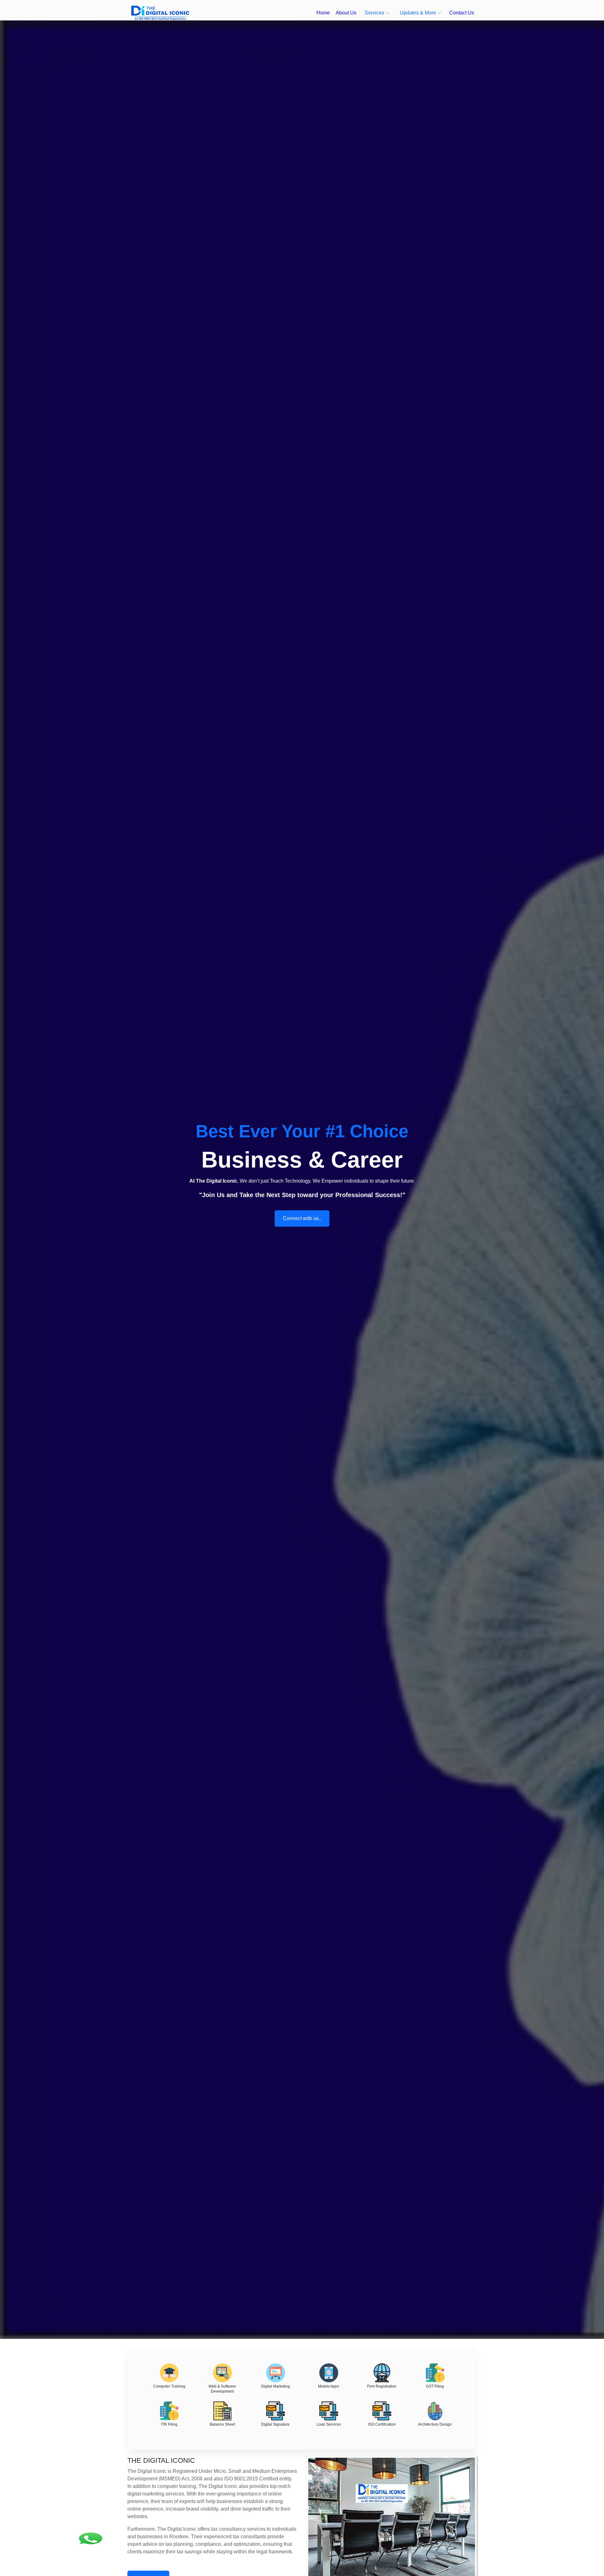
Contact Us (462, 13)
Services (374, 13)
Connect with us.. (302, 1218)
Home (323, 13)
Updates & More (418, 13)
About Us (346, 13)
